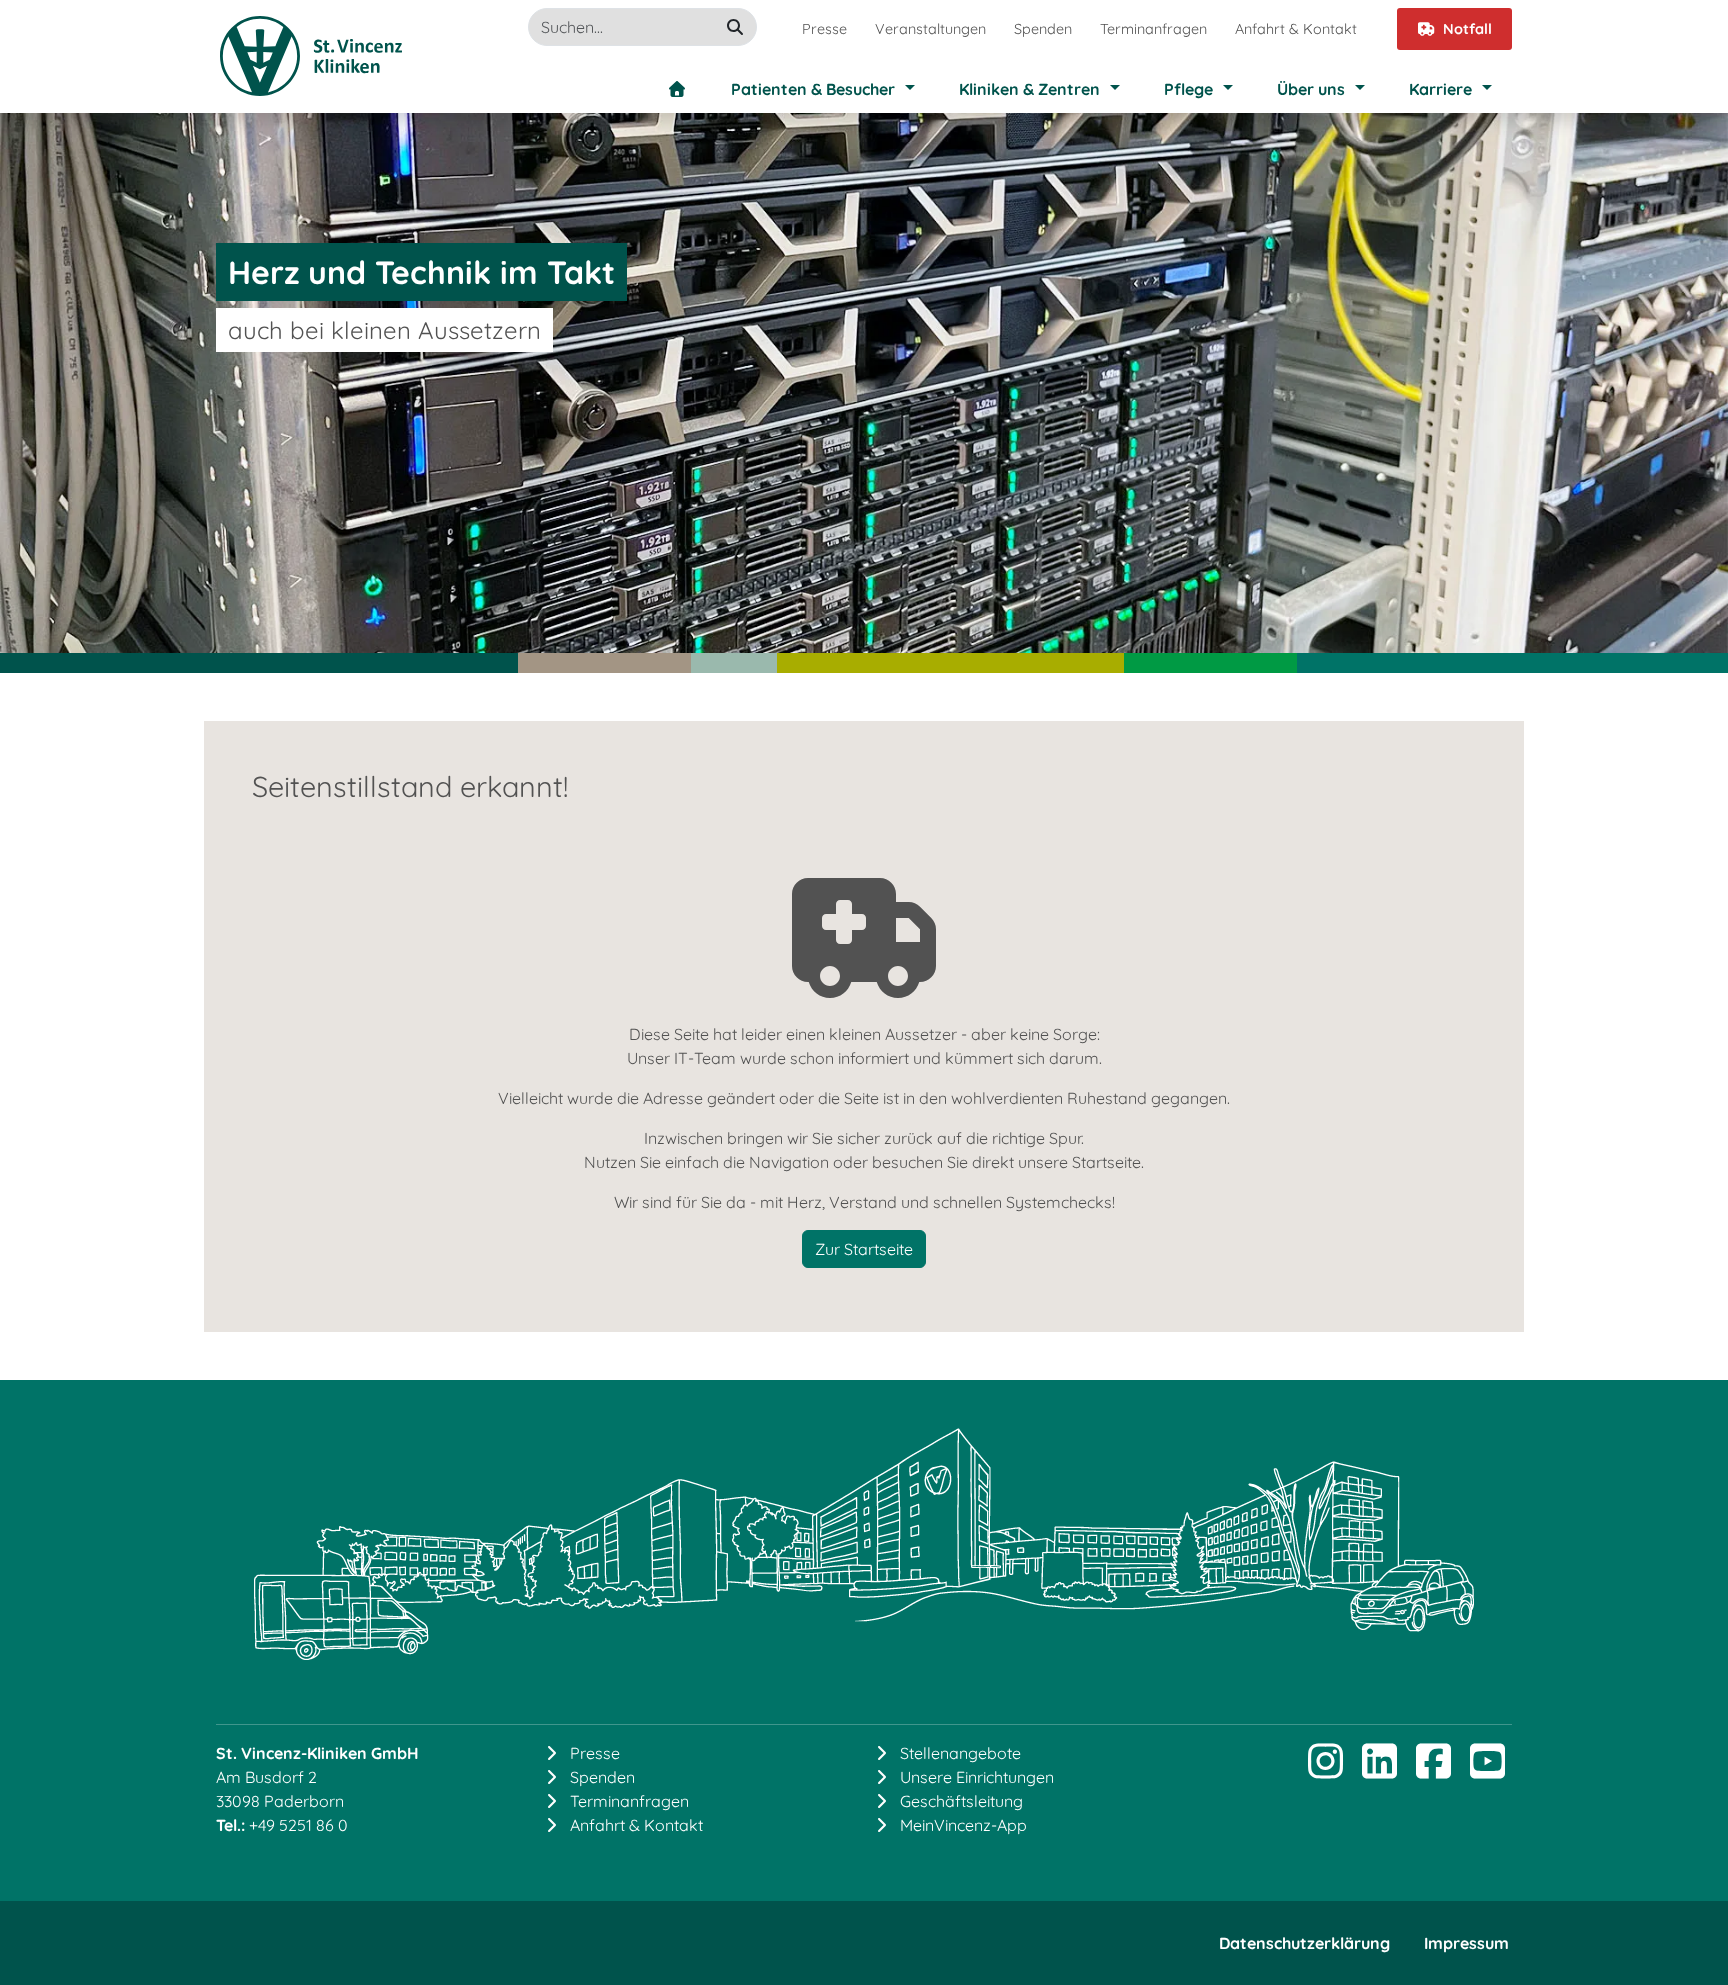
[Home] (677, 89)
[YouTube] (1487, 1770)
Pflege (1188, 89)
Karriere (1440, 89)
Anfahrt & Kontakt (1296, 29)
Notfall (1467, 29)
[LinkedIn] (1379, 1770)
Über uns (1311, 89)
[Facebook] (1433, 1770)
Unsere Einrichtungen (977, 1777)
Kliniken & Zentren (1029, 89)
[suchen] (735, 27)
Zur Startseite (864, 1249)
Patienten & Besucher (813, 89)
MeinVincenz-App (963, 1825)
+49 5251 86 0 (298, 1825)
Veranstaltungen (930, 29)
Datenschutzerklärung (1304, 1943)
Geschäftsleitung (961, 1801)
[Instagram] (1325, 1770)
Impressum (1466, 1943)
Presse (824, 29)
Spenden (1043, 29)
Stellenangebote (960, 1753)
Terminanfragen (1153, 29)
